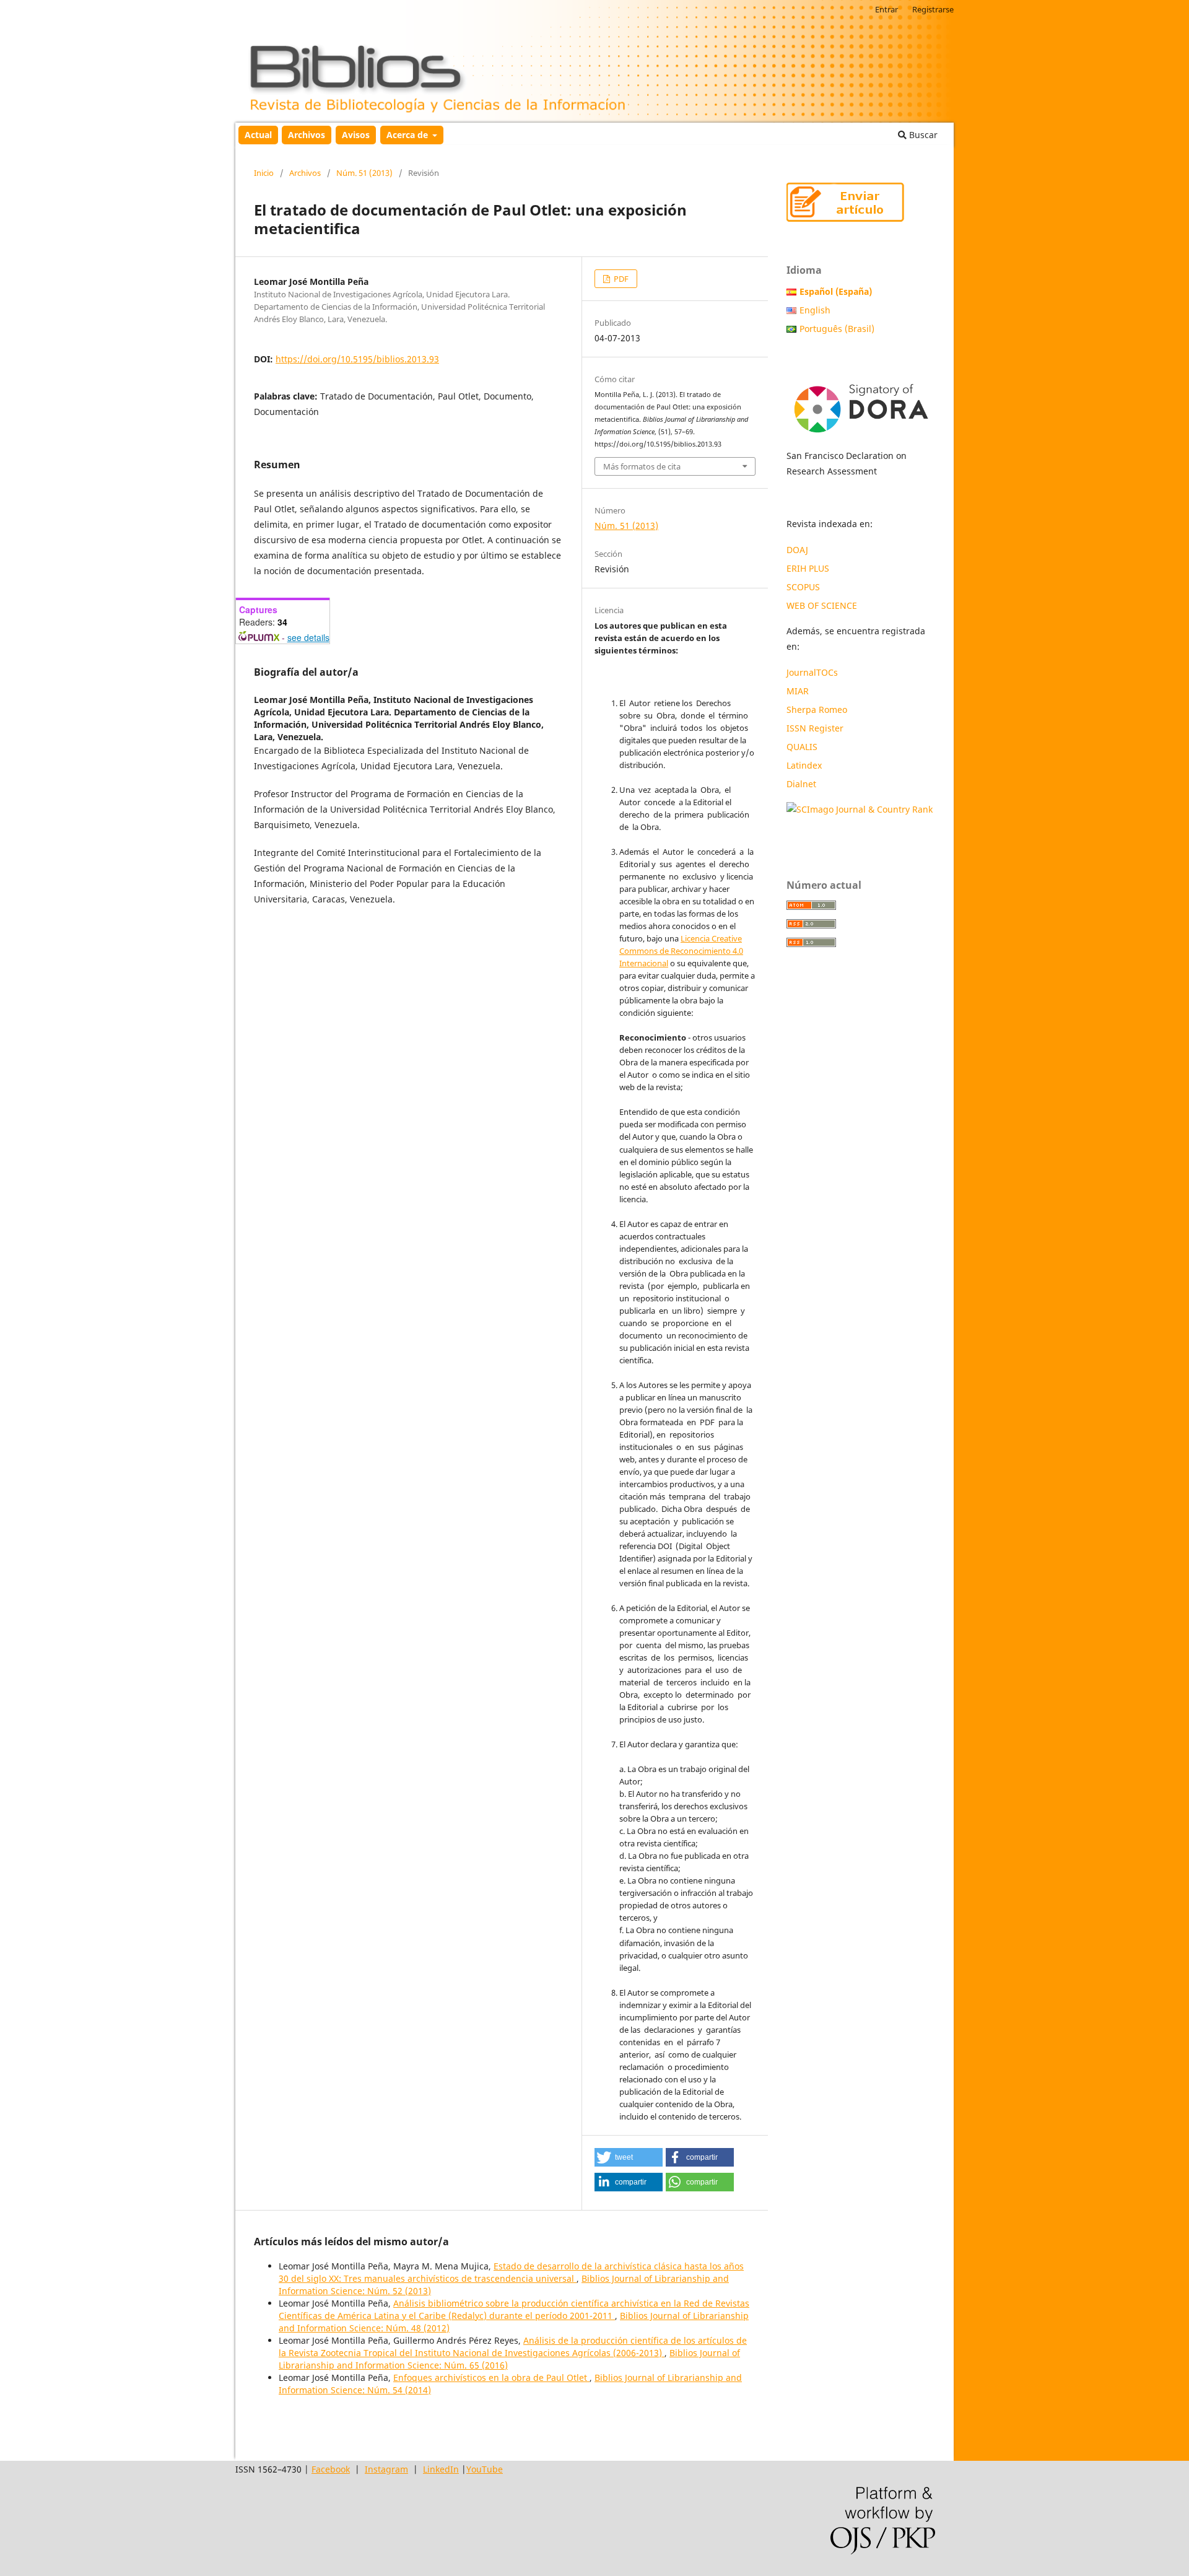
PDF (620, 279)
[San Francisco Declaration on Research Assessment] (861, 404)
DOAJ (797, 550)
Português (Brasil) (837, 329)
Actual (258, 135)
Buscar (922, 135)
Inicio (264, 173)
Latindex (805, 765)
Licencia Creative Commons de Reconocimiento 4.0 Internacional (681, 951)
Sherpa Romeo (817, 709)
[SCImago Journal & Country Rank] (860, 809)
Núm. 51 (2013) (364, 173)
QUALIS (802, 747)
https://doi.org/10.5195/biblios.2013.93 (357, 359)
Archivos (307, 135)
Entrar (886, 9)
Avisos (356, 135)
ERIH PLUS (808, 568)
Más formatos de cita (642, 466)
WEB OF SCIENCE (822, 605)
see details (308, 637)
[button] (629, 2157)
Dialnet (801, 784)
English (815, 310)
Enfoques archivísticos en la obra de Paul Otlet (491, 2377)
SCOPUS (803, 587)
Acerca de (408, 135)
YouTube (485, 2469)
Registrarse (933, 9)
